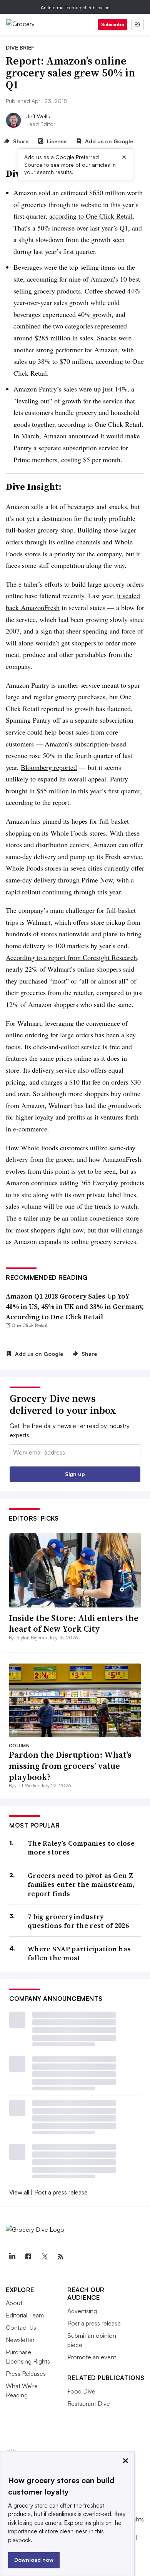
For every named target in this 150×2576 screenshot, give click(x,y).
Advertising (82, 2311)
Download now (34, 2560)
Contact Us (21, 2327)
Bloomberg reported (49, 767)
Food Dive (81, 2391)
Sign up (75, 1474)
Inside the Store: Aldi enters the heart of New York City (74, 1623)
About (14, 2303)
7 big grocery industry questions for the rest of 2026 (78, 1921)
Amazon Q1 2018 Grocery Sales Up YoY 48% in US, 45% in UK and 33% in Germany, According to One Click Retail (75, 1306)
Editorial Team (25, 2315)
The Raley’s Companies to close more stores (81, 1848)
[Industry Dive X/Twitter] (44, 2257)
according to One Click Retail (91, 216)
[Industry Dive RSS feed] (60, 2257)
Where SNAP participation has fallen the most (79, 1953)
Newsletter (20, 2340)
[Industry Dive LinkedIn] (12, 2257)
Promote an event (92, 2357)
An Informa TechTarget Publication (75, 7)
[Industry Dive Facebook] (28, 2257)
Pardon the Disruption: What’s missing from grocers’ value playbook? (70, 1766)
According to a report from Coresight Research (71, 957)
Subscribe (113, 24)
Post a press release (61, 2192)
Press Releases (26, 2374)
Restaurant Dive (89, 2403)
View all (19, 2192)
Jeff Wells (38, 116)
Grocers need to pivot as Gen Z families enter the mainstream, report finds (81, 1884)
